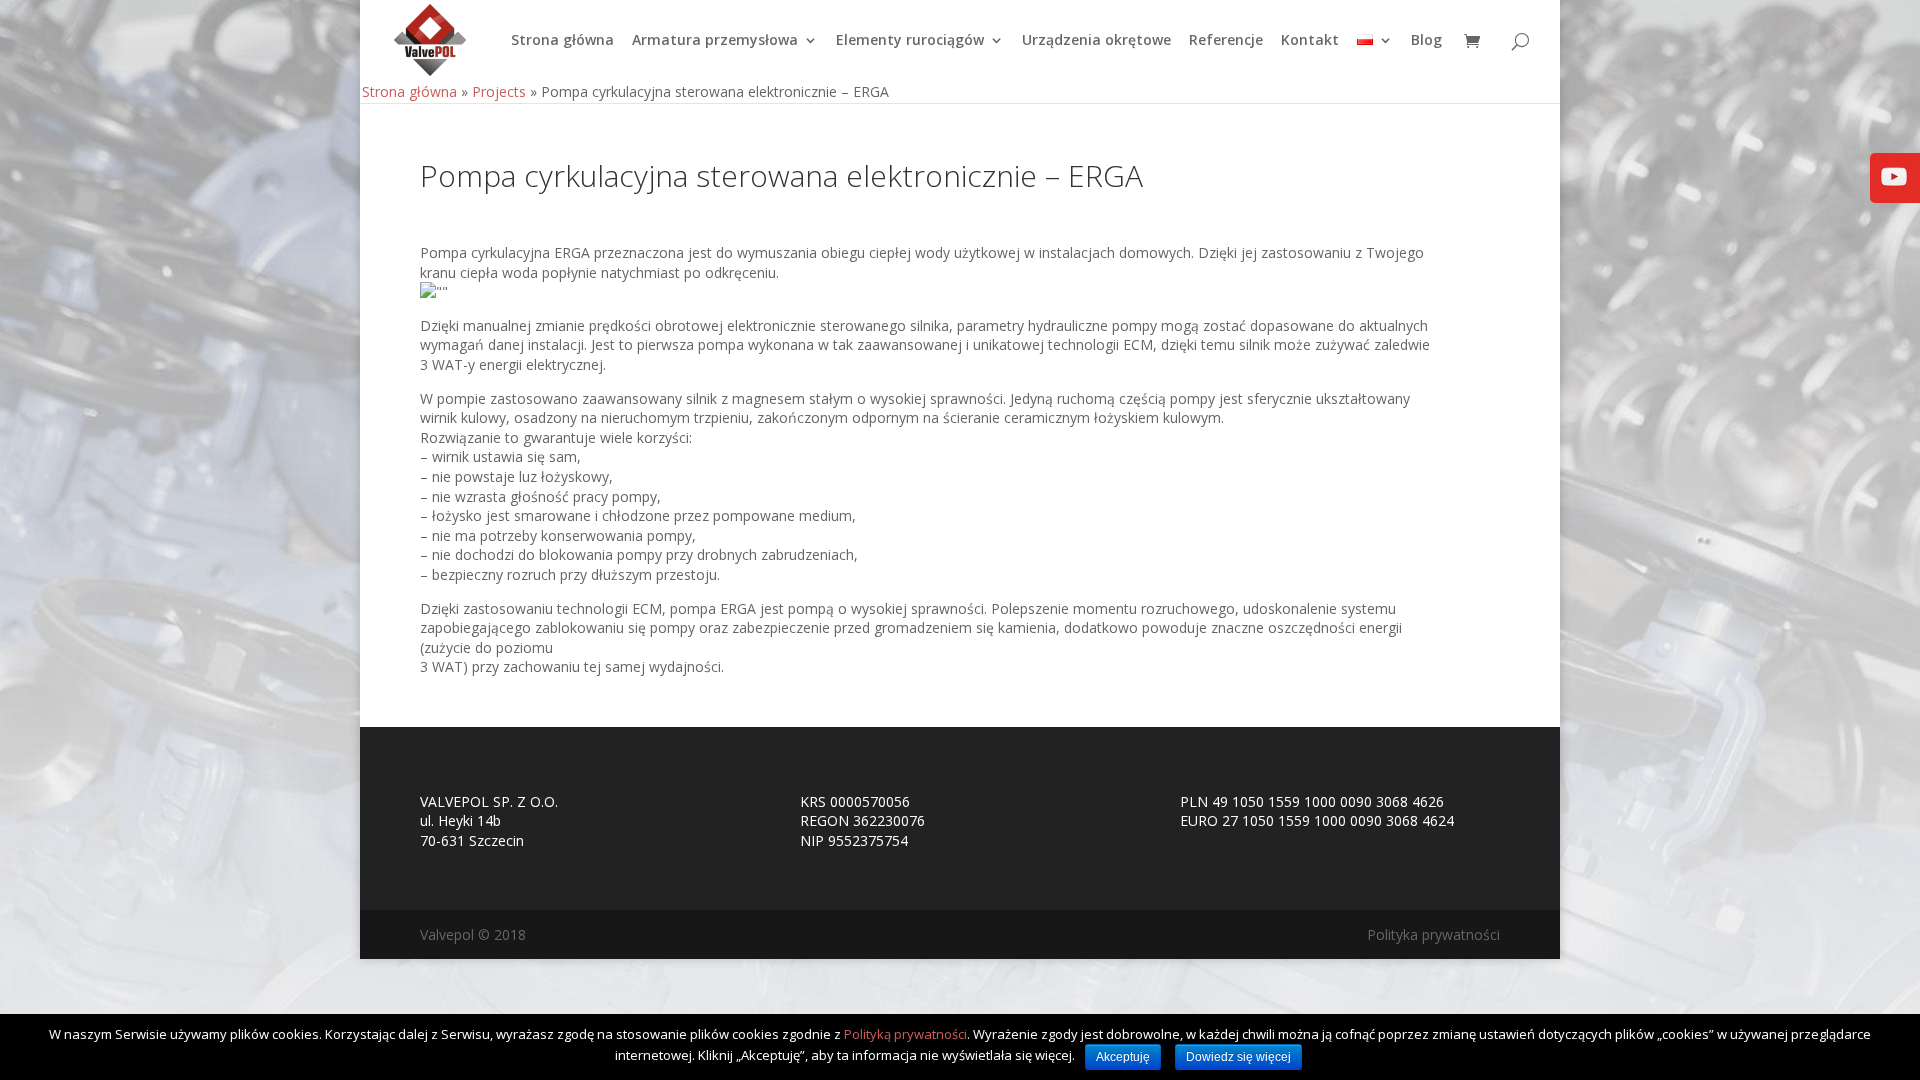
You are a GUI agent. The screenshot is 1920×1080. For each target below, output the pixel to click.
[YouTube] (1894, 190)
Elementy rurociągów (910, 41)
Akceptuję (1123, 1057)
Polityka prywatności (1433, 934)
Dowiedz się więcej (1238, 1057)
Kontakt (1310, 41)
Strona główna (562, 41)
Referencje (1226, 41)
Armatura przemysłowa (715, 41)
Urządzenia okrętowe (1096, 41)
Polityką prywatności (905, 1034)
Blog (1426, 41)
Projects (499, 91)
